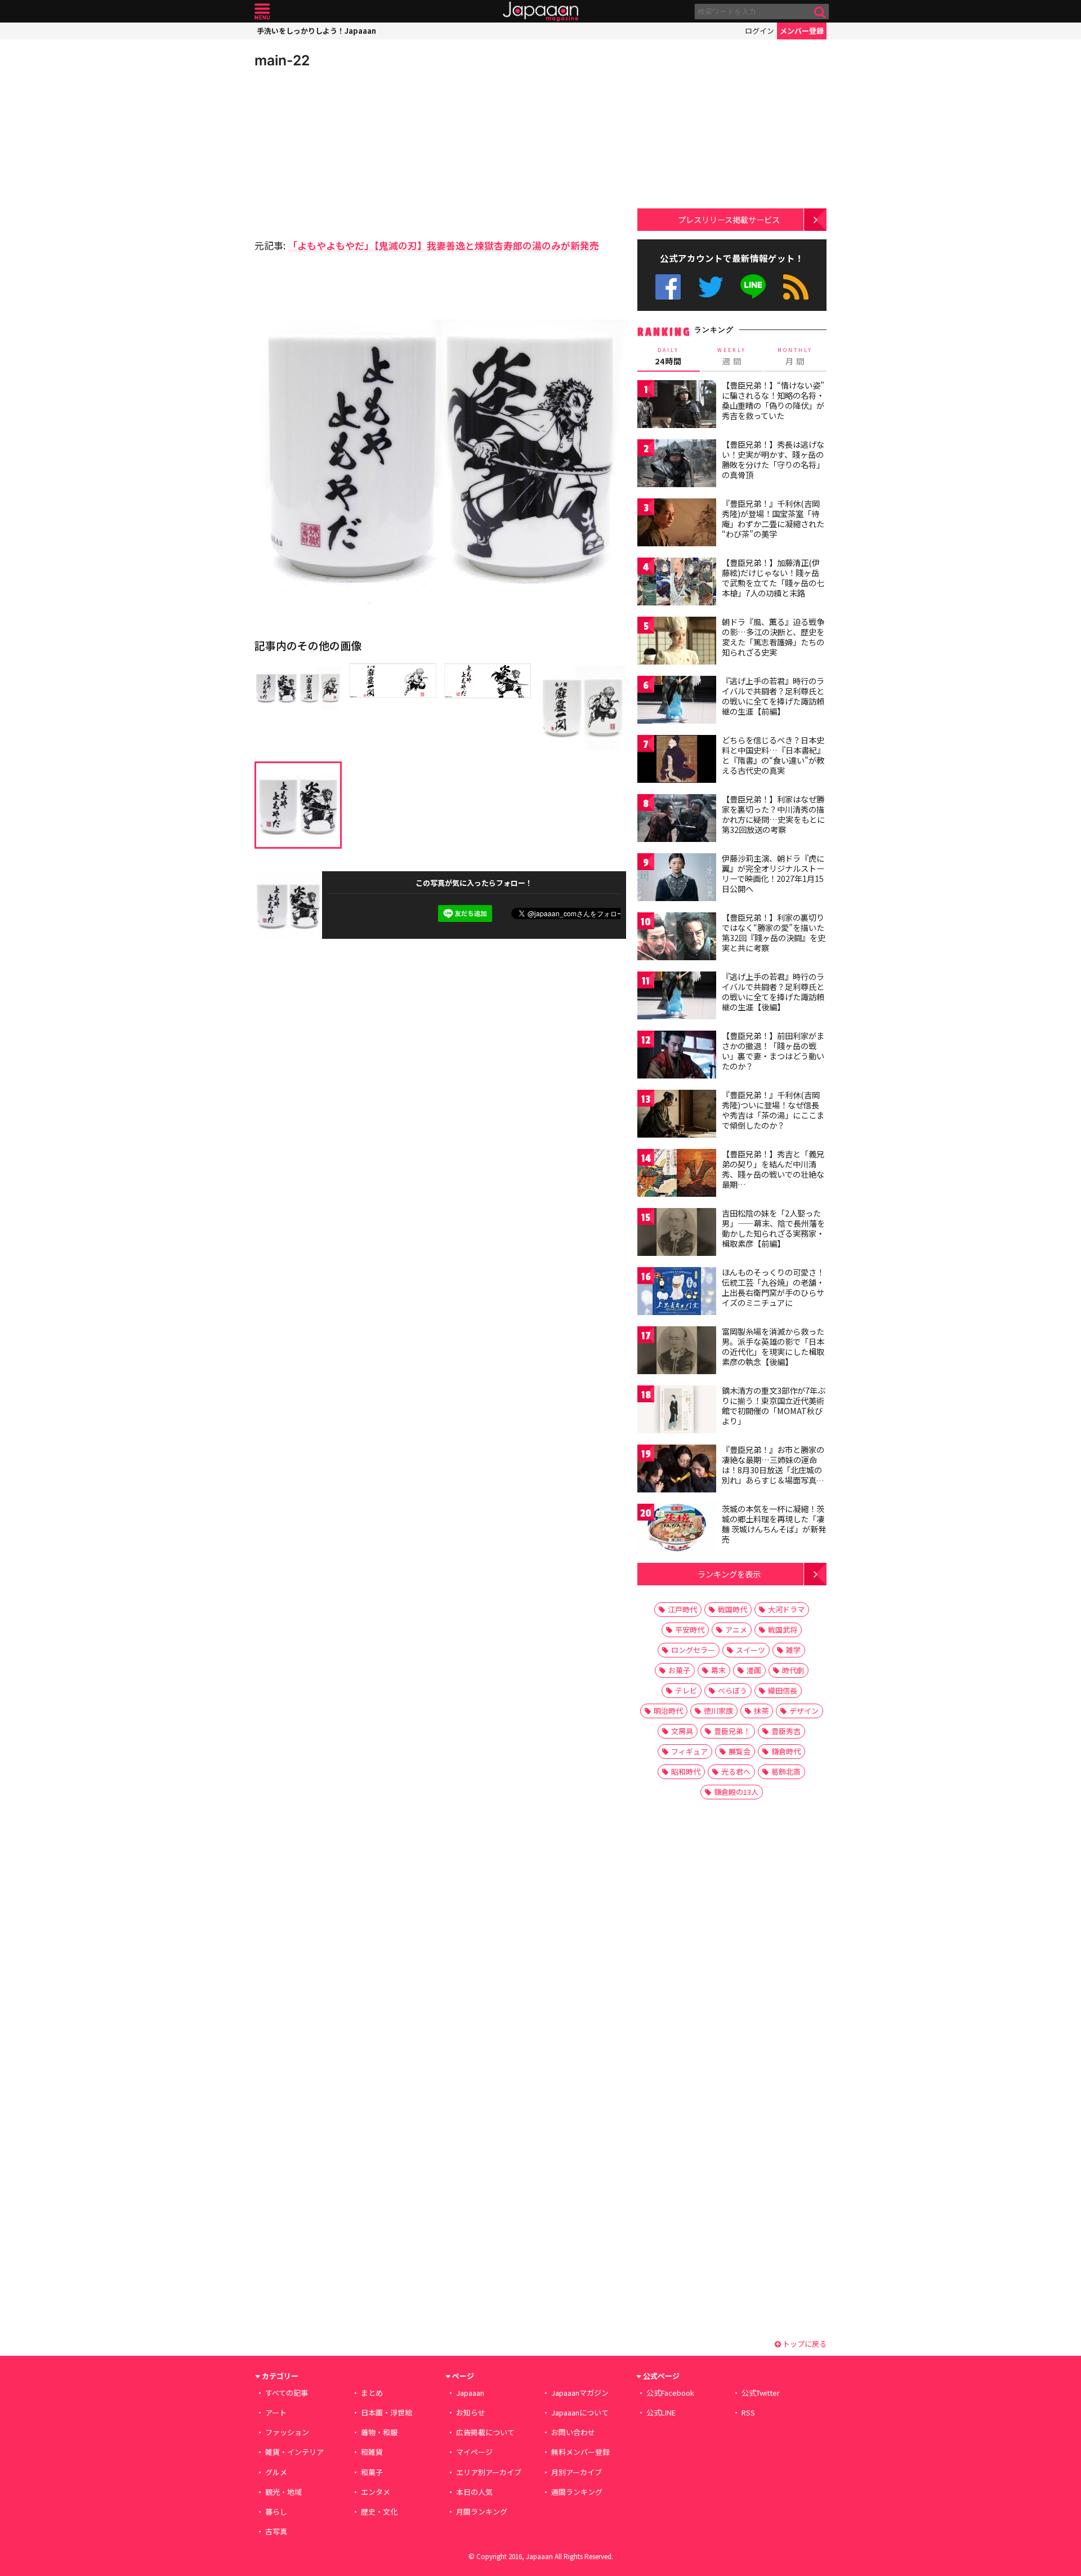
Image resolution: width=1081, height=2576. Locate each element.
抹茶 (761, 1711)
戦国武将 (783, 1630)
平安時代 (690, 1630)
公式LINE (754, 287)
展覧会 (740, 1751)
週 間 (732, 356)
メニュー (262, 12)
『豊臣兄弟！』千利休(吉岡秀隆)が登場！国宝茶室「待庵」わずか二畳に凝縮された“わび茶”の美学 (773, 518)
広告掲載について (485, 2432)
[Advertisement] (347, 152)
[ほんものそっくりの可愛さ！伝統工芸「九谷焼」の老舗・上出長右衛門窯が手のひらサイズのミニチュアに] (677, 1293)
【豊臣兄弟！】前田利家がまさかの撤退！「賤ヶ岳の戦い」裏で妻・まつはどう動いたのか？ (773, 1051)
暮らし (276, 2512)
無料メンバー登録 (580, 2452)
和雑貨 (372, 2452)
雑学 (793, 1650)
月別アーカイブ (577, 2472)
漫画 (754, 1670)
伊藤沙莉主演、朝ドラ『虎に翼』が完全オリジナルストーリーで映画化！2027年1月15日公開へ (773, 873)
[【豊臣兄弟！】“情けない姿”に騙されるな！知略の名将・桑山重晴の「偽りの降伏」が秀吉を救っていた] (677, 406)
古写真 (276, 2531)
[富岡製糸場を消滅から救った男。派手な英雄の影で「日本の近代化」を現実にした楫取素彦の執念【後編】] (677, 1352)
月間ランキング (482, 2512)
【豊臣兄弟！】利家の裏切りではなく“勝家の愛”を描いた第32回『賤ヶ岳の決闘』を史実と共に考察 (774, 932)
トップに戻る (804, 2344)
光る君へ (736, 1771)
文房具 (682, 1731)
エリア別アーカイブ (489, 2472)
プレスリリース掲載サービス (729, 219)
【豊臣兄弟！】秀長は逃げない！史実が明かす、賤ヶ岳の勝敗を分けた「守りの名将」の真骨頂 (773, 459)
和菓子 (372, 2472)
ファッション (287, 2432)
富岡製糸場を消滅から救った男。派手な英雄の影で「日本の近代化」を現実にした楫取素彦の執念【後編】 (773, 1346)
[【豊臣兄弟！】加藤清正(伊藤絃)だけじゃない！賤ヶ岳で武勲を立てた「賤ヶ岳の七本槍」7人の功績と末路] (677, 583)
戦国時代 (732, 1609)
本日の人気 (474, 2492)
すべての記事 (287, 2393)
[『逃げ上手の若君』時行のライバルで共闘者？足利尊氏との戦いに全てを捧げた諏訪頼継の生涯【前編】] (677, 701)
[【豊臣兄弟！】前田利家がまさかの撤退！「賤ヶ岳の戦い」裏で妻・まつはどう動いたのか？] (677, 1056)
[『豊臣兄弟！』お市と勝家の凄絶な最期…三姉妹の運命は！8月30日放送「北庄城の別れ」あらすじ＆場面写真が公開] (677, 1470)
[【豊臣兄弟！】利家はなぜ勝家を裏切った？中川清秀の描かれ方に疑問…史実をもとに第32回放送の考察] (677, 820)
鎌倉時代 (786, 1751)
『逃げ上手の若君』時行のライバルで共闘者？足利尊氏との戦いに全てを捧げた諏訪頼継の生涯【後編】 (773, 991)
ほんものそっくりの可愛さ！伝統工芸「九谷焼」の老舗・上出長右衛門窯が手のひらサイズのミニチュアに (773, 1287)
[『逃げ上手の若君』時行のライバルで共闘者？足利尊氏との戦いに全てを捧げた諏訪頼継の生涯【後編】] (677, 997)
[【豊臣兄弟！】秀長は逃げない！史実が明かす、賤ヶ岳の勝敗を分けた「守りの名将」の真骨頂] (677, 465)
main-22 (282, 60)
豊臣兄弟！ (732, 1731)
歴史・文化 (379, 2512)
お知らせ (471, 2412)
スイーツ (751, 1650)
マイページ (474, 2452)
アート (276, 2412)
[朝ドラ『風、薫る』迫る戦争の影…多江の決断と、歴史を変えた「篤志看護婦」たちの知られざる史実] (677, 642)
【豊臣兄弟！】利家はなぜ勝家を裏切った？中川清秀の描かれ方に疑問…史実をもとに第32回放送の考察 (773, 814)
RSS (796, 287)
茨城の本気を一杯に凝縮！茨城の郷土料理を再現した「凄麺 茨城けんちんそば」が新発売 (774, 1524)
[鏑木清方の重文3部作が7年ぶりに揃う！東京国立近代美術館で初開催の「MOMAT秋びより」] (677, 1411)
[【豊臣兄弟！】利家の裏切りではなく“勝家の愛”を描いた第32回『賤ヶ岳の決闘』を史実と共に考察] (677, 938)
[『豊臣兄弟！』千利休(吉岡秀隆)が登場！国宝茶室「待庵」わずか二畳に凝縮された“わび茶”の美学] (677, 524)
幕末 (718, 1670)
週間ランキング (577, 2492)
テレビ (686, 1690)
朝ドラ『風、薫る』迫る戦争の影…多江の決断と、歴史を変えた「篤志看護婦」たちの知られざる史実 (773, 637)
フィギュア (689, 1751)
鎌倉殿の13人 (736, 1792)
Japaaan (540, 12)
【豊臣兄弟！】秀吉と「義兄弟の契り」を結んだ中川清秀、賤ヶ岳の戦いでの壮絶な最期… (773, 1169)
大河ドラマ (786, 1609)
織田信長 (783, 1690)
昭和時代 (686, 1771)
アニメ (736, 1630)
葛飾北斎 (786, 1771)
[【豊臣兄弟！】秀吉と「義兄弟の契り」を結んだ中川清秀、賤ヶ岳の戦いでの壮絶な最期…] (677, 1175)
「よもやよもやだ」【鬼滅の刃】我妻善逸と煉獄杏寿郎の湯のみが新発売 (443, 245)
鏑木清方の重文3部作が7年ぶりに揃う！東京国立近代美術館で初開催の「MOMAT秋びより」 (774, 1405)
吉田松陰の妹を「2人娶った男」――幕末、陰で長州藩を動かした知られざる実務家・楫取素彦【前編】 (773, 1228)
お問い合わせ (573, 2432)
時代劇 (793, 1670)
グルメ (276, 2472)
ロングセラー (693, 1650)
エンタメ (376, 2492)
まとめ (372, 2393)
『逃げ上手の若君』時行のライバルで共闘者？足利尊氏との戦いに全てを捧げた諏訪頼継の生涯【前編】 (773, 696)
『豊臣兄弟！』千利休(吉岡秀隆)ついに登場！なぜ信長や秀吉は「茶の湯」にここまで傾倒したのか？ (773, 1110)
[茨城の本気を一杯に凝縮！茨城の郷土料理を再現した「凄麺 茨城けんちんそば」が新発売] (677, 1529)
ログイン (760, 31)
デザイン (804, 1711)
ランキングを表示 (729, 1574)
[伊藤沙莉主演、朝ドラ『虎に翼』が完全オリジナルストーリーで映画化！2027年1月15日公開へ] (677, 879)
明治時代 (668, 1711)
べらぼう (732, 1690)
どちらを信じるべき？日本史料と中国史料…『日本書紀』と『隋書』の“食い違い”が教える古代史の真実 (773, 755)
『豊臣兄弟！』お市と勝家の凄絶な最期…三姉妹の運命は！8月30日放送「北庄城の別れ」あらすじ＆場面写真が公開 (773, 1469)
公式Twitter (711, 287)
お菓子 (679, 1670)
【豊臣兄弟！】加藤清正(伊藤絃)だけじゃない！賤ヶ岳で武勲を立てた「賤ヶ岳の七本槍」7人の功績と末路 (773, 578)
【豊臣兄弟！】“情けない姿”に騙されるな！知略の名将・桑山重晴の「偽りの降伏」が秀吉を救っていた (773, 400)
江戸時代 (682, 1609)
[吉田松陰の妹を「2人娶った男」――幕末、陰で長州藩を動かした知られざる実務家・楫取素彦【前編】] (677, 1234)
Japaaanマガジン (580, 2393)
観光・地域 (283, 2492)
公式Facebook (668, 287)
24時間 (668, 356)
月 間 (795, 356)
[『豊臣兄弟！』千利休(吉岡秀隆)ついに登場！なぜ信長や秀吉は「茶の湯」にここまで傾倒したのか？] (677, 1115)
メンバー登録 (802, 31)
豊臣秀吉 (786, 1731)
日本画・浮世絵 (387, 2412)
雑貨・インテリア (294, 2452)
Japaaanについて (580, 2412)
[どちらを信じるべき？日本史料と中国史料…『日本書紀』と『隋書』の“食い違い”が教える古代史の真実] (677, 761)
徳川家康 (718, 1711)
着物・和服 (379, 2432)
